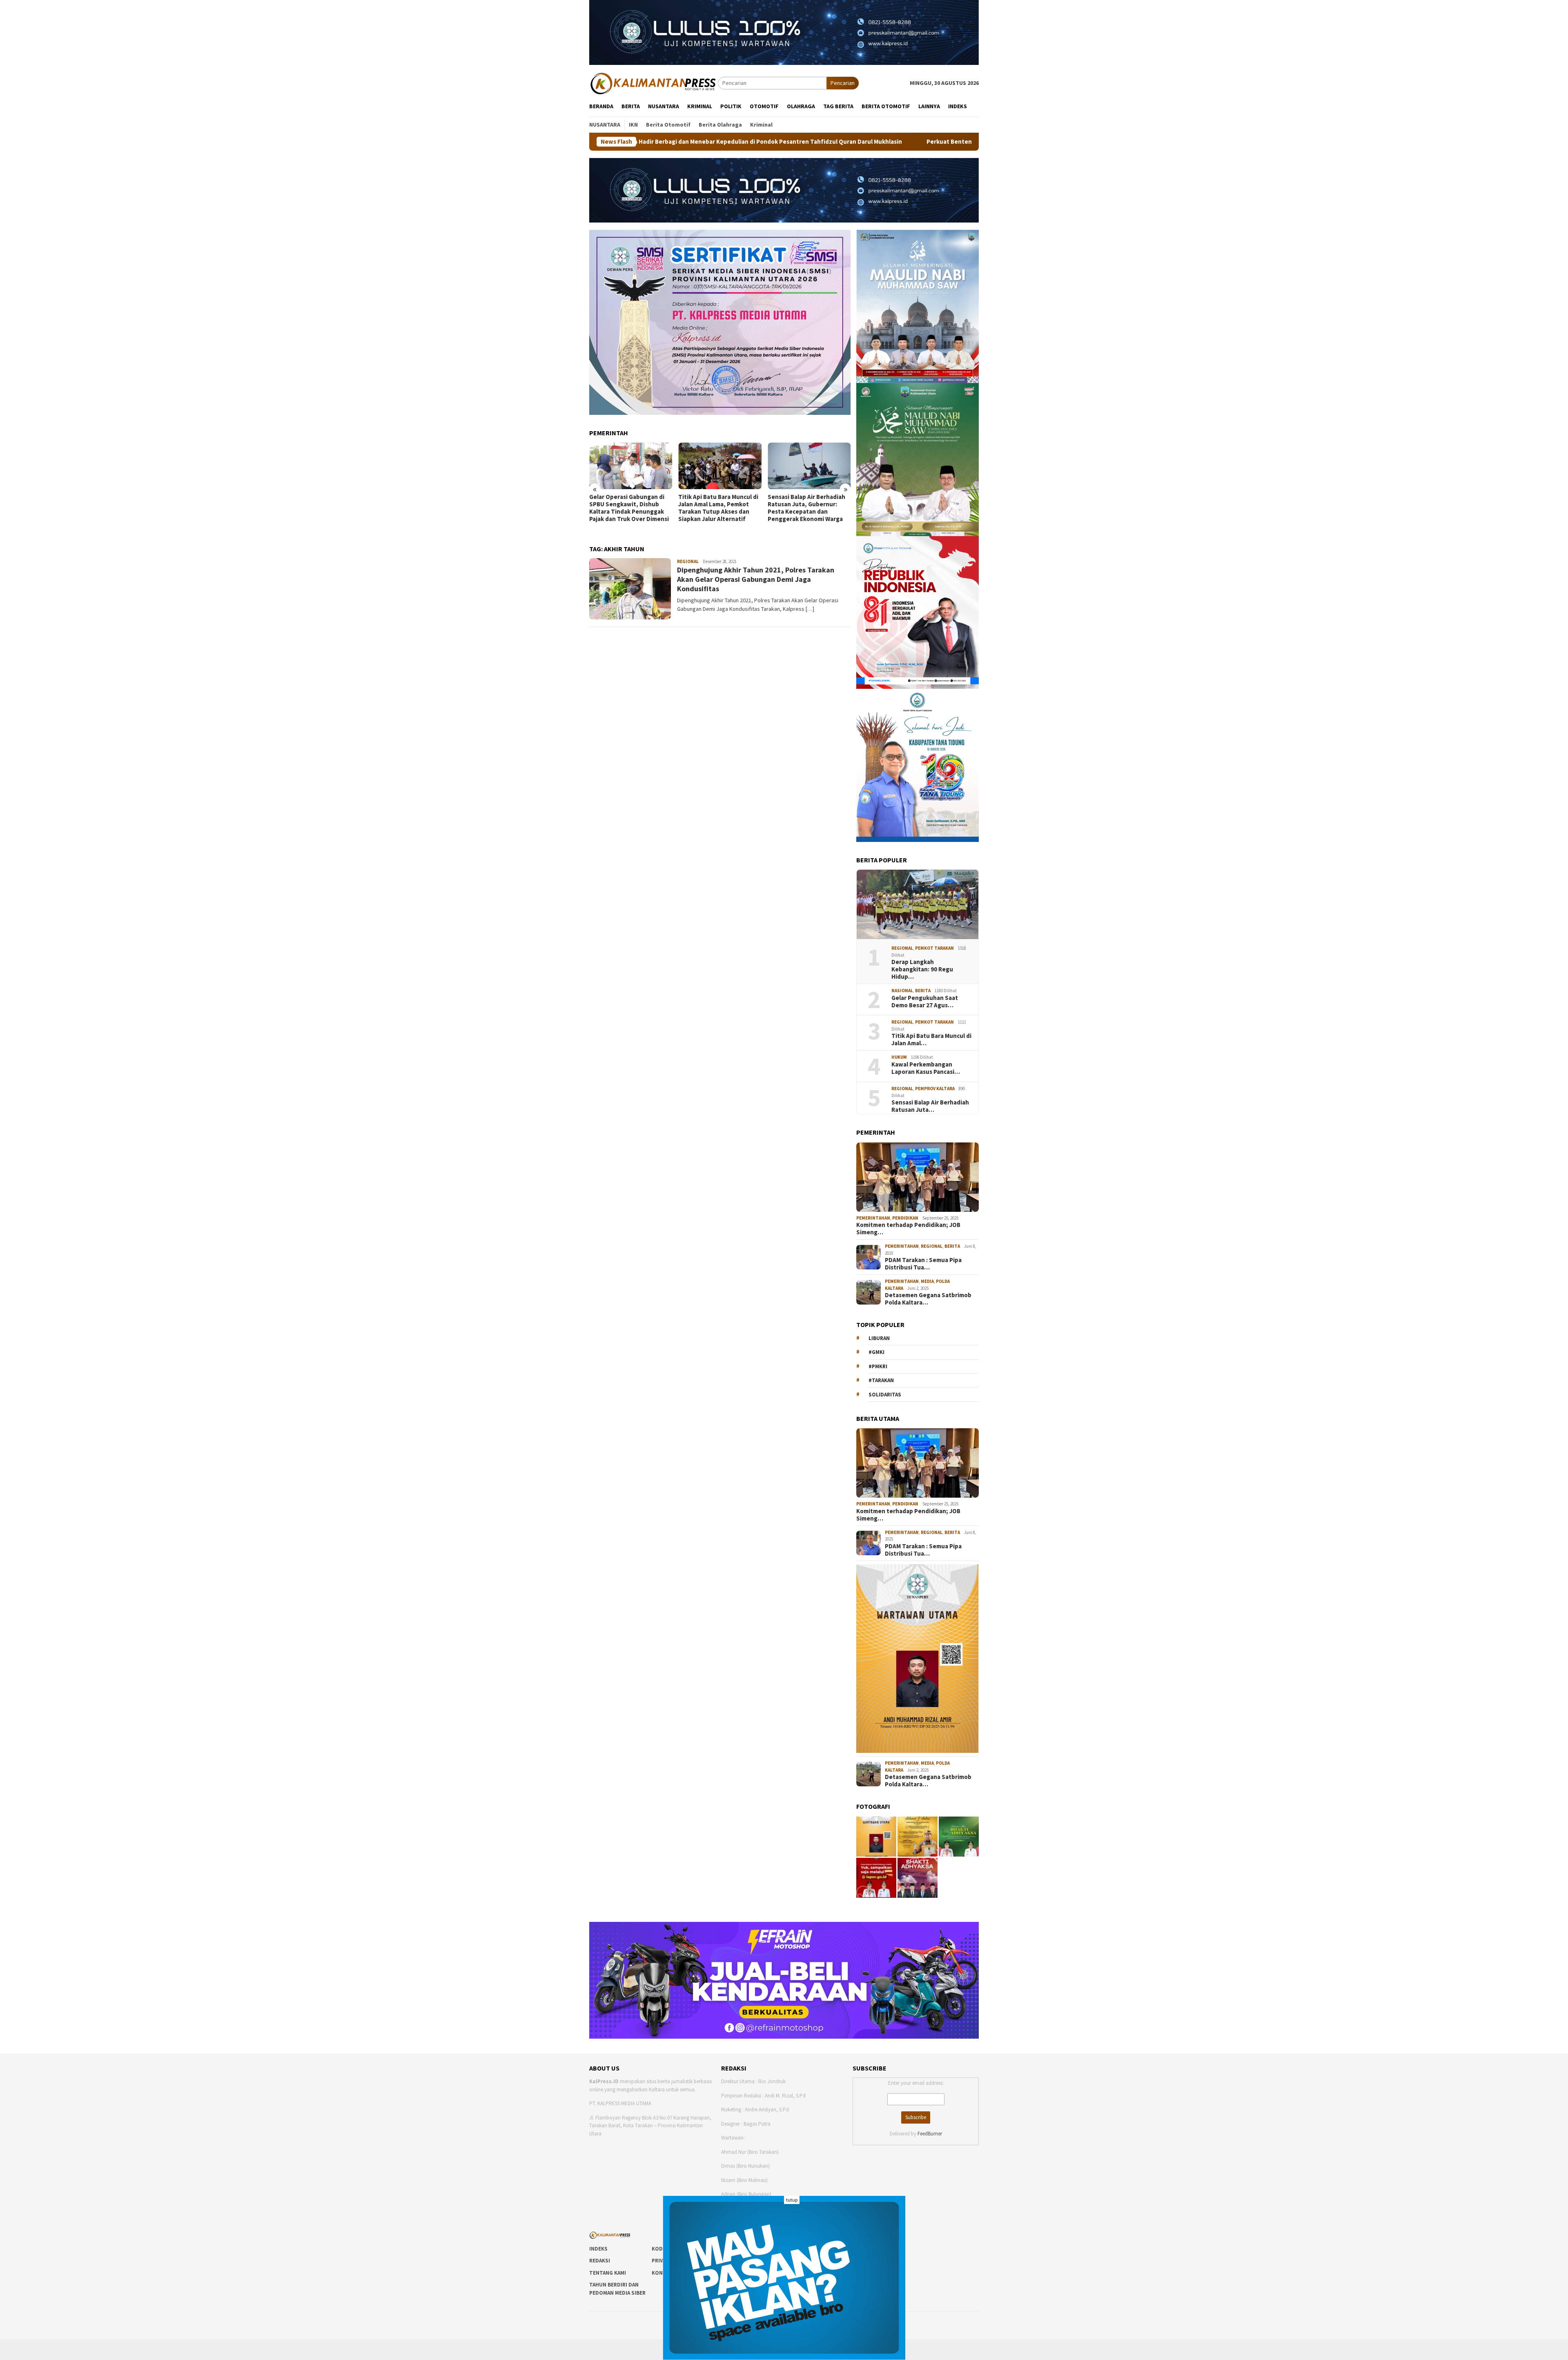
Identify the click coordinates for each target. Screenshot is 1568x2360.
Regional (688, 561)
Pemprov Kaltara (935, 1089)
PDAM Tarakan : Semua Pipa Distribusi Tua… (923, 1264)
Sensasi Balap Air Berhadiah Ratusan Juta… (930, 1106)
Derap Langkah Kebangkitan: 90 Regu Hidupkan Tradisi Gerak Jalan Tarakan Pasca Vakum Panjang (808, 508)
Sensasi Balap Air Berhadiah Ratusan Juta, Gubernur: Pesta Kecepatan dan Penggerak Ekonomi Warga (717, 508)
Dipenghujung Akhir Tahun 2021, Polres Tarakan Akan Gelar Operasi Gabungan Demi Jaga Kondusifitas (756, 579)
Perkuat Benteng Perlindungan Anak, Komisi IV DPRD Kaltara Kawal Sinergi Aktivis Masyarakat (829, 142)
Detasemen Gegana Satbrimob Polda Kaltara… (928, 1299)
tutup (792, 2200)
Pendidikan (905, 1218)
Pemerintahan (873, 1218)
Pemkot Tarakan (934, 948)
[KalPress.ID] (654, 82)
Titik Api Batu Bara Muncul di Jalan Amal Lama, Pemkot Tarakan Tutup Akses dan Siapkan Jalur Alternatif (629, 508)
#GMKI (876, 1352)
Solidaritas (885, 1395)
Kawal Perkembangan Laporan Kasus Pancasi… (926, 1068)
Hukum (899, 1057)
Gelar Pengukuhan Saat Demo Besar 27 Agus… (925, 1002)
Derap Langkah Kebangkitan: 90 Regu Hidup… (922, 969)
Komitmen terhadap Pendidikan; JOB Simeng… (908, 1229)
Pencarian (843, 83)
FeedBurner (930, 2134)
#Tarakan (881, 1380)
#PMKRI (878, 1366)
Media (927, 1281)
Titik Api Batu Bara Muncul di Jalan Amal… (931, 1040)
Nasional (902, 991)
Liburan (879, 1338)
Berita (923, 991)
